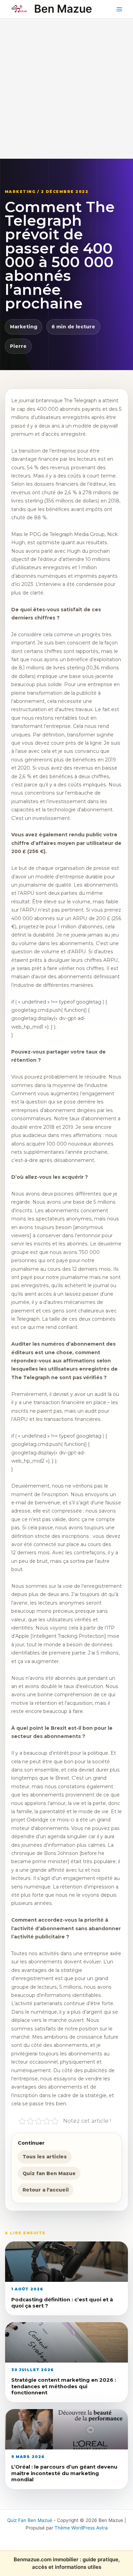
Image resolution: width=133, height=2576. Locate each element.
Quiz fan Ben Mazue (49, 2173)
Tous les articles (45, 2157)
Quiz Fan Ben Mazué (30, 2520)
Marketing (24, 327)
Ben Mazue (63, 9)
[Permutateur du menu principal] (120, 9)
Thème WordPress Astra (81, 2528)
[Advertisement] (66, 89)
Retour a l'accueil (46, 2190)
